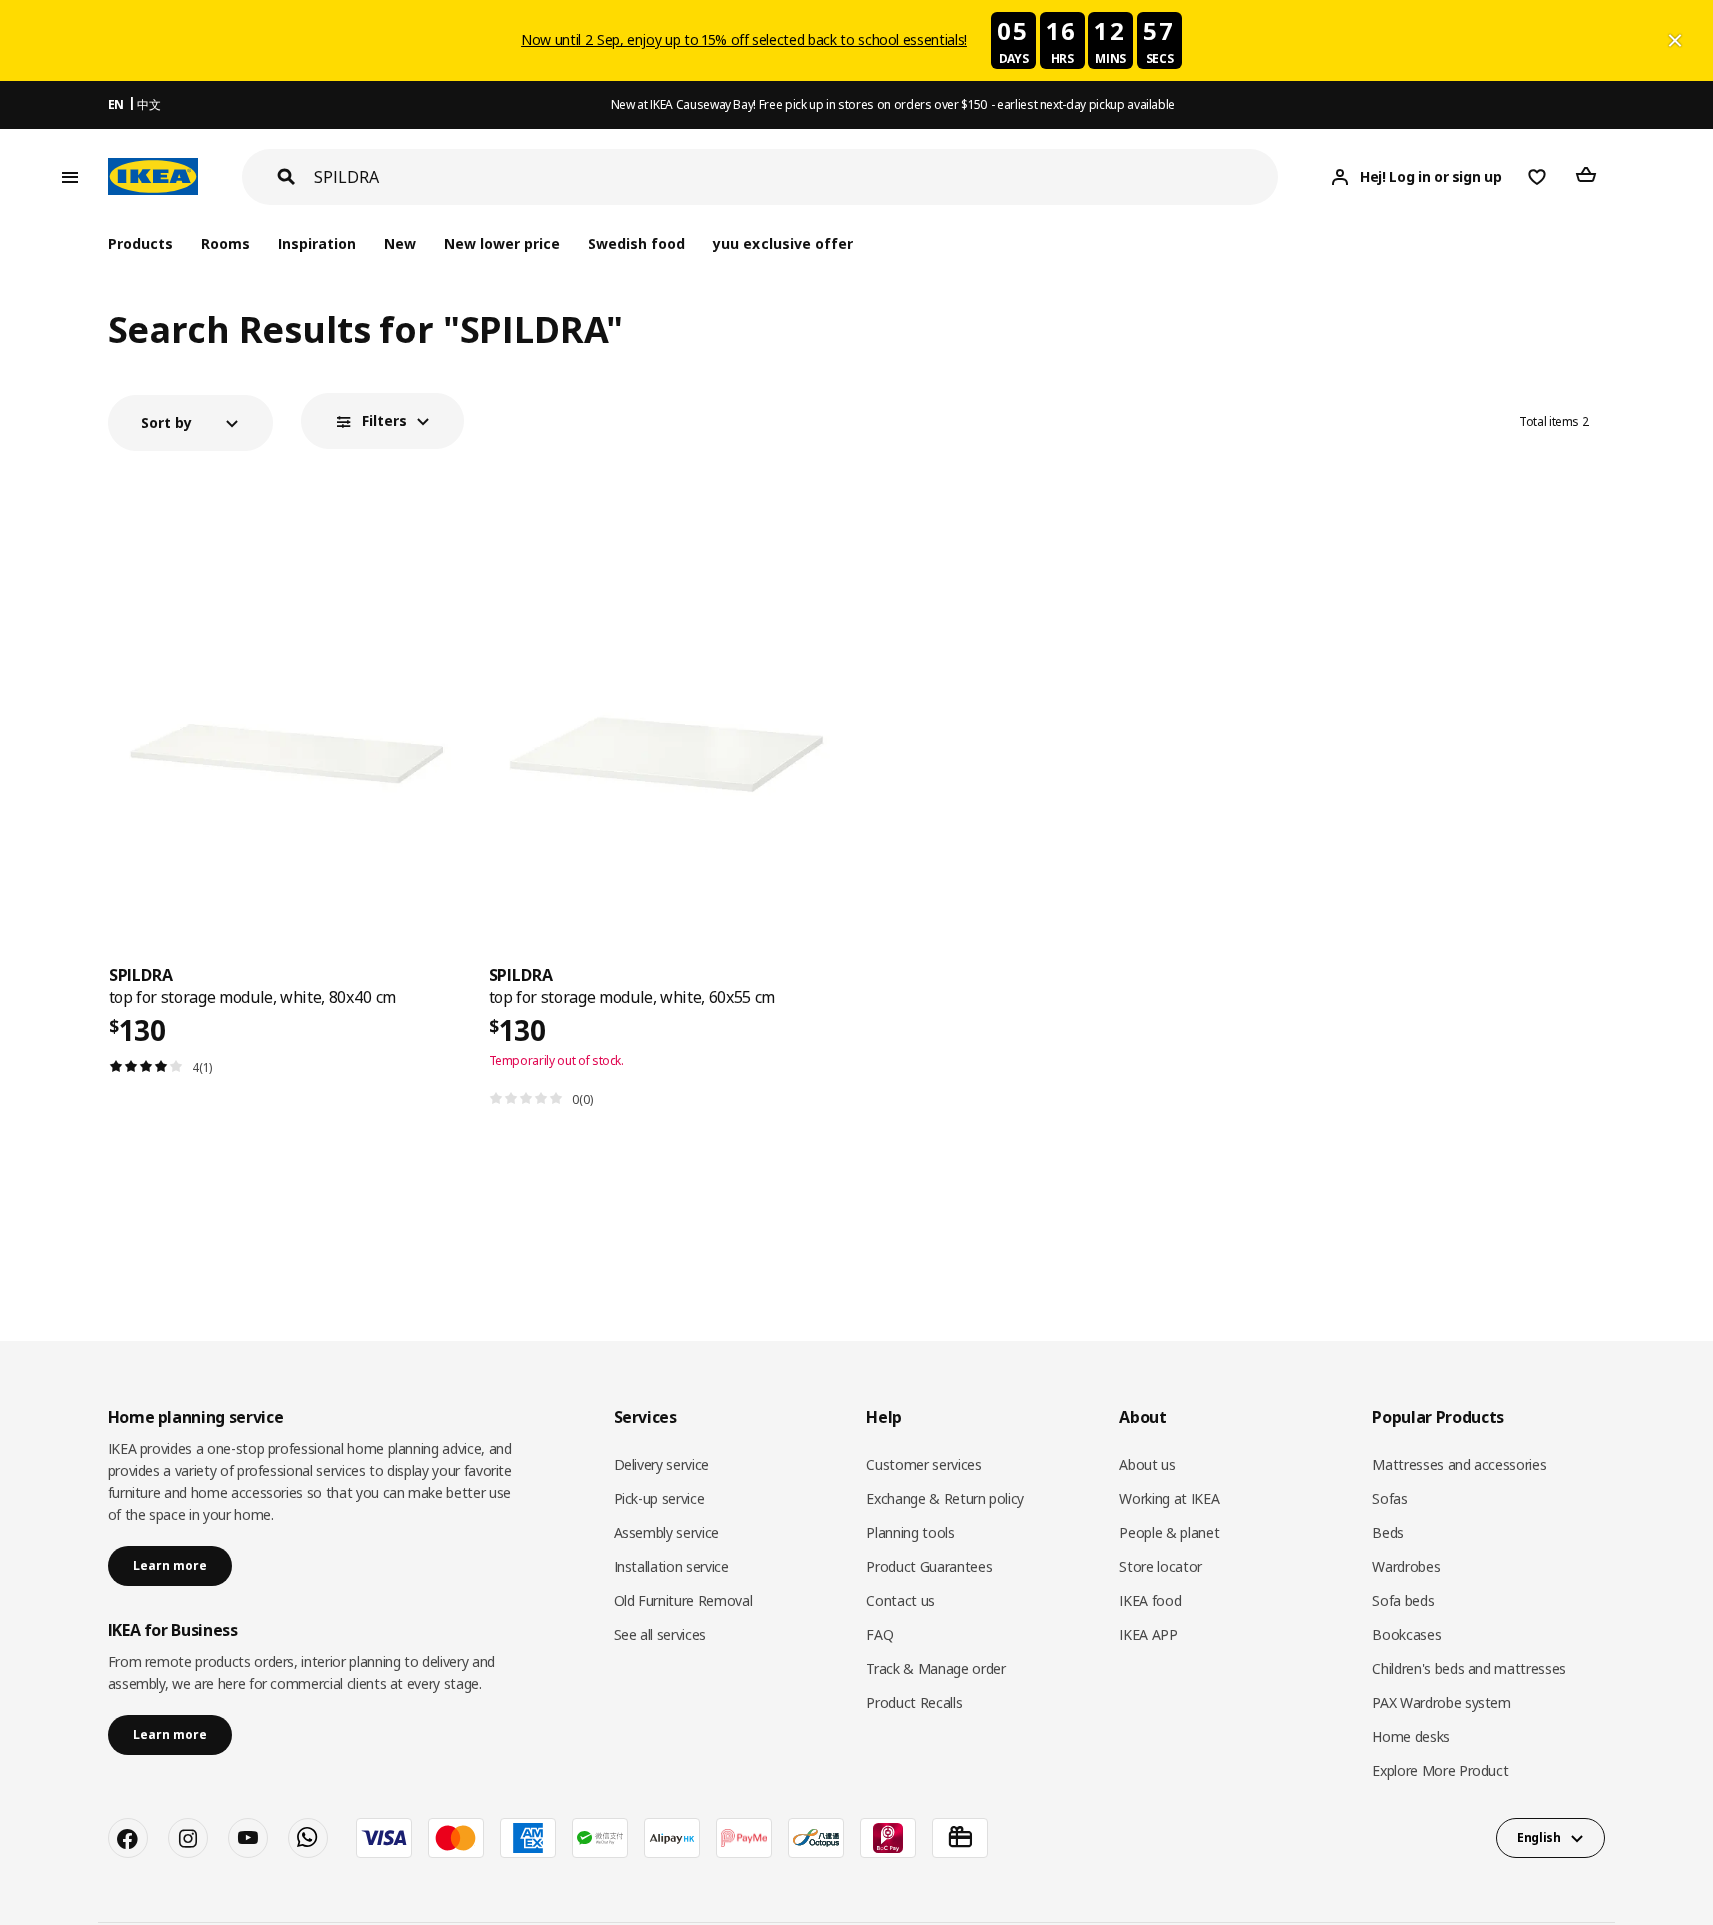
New (400, 243)
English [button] (1539, 1837)
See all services (660, 1634)
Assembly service (666, 1532)
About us (1147, 1464)
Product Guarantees (929, 1566)
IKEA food (1150, 1600)
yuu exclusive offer (782, 243)
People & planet (1169, 1532)
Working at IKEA (1169, 1498)
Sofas (1389, 1498)
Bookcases (1406, 1634)
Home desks (1411, 1736)
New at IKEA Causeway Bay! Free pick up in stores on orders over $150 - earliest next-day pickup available (893, 104)
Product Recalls (914, 1702)
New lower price (502, 243)
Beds (1388, 1532)
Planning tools (910, 1532)
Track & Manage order (935, 1668)
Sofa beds (1403, 1600)
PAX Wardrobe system (1441, 1702)
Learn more (170, 1565)
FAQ (879, 1634)
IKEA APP (1148, 1634)
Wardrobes (1406, 1566)
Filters (384, 420)
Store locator (1160, 1566)
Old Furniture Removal (683, 1600)
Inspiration (317, 243)
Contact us (900, 1600)
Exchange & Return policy (945, 1498)
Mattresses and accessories (1459, 1464)
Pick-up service (659, 1498)
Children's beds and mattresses (1469, 1668)
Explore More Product (1440, 1770)
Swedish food (636, 243)
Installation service (671, 1566)
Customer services (923, 1464)
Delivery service (661, 1464)
